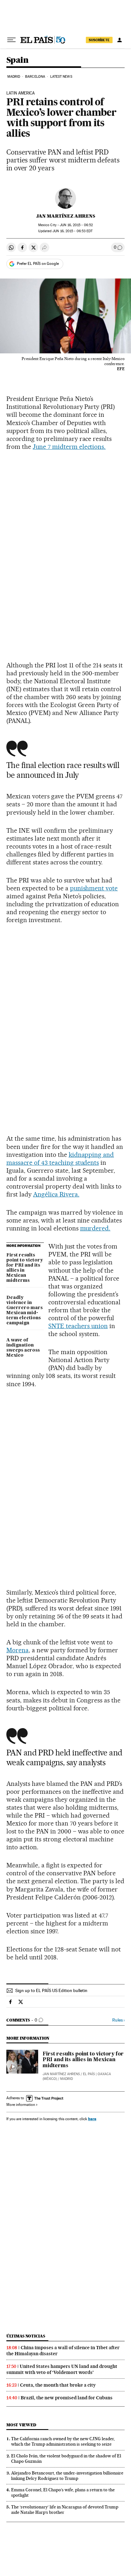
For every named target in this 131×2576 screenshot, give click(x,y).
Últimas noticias (26, 2336)
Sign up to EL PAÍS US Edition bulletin (51, 1990)
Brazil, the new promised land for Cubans (67, 2398)
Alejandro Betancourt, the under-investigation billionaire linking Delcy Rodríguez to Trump (67, 2476)
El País (89, 2074)
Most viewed (21, 2425)
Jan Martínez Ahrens (66, 216)
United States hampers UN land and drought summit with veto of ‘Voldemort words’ (62, 2369)
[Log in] (120, 40)
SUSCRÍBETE (99, 40)
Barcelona (35, 77)
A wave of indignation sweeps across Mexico (23, 1348)
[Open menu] (11, 40)
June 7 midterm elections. (69, 447)
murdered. (95, 1228)
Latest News (61, 77)
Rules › (118, 2020)
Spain (17, 60)
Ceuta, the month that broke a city (58, 2385)
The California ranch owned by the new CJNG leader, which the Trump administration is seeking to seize (63, 2441)
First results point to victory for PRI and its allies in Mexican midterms (25, 1268)
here (92, 2119)
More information (21, 2105)
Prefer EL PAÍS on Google (38, 264)
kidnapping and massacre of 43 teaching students (60, 1159)
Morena (17, 1650)
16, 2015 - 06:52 (76, 225)
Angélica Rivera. (56, 1194)
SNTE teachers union (78, 1326)
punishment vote (94, 888)
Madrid (14, 77)
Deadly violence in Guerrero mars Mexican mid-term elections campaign (24, 1310)
